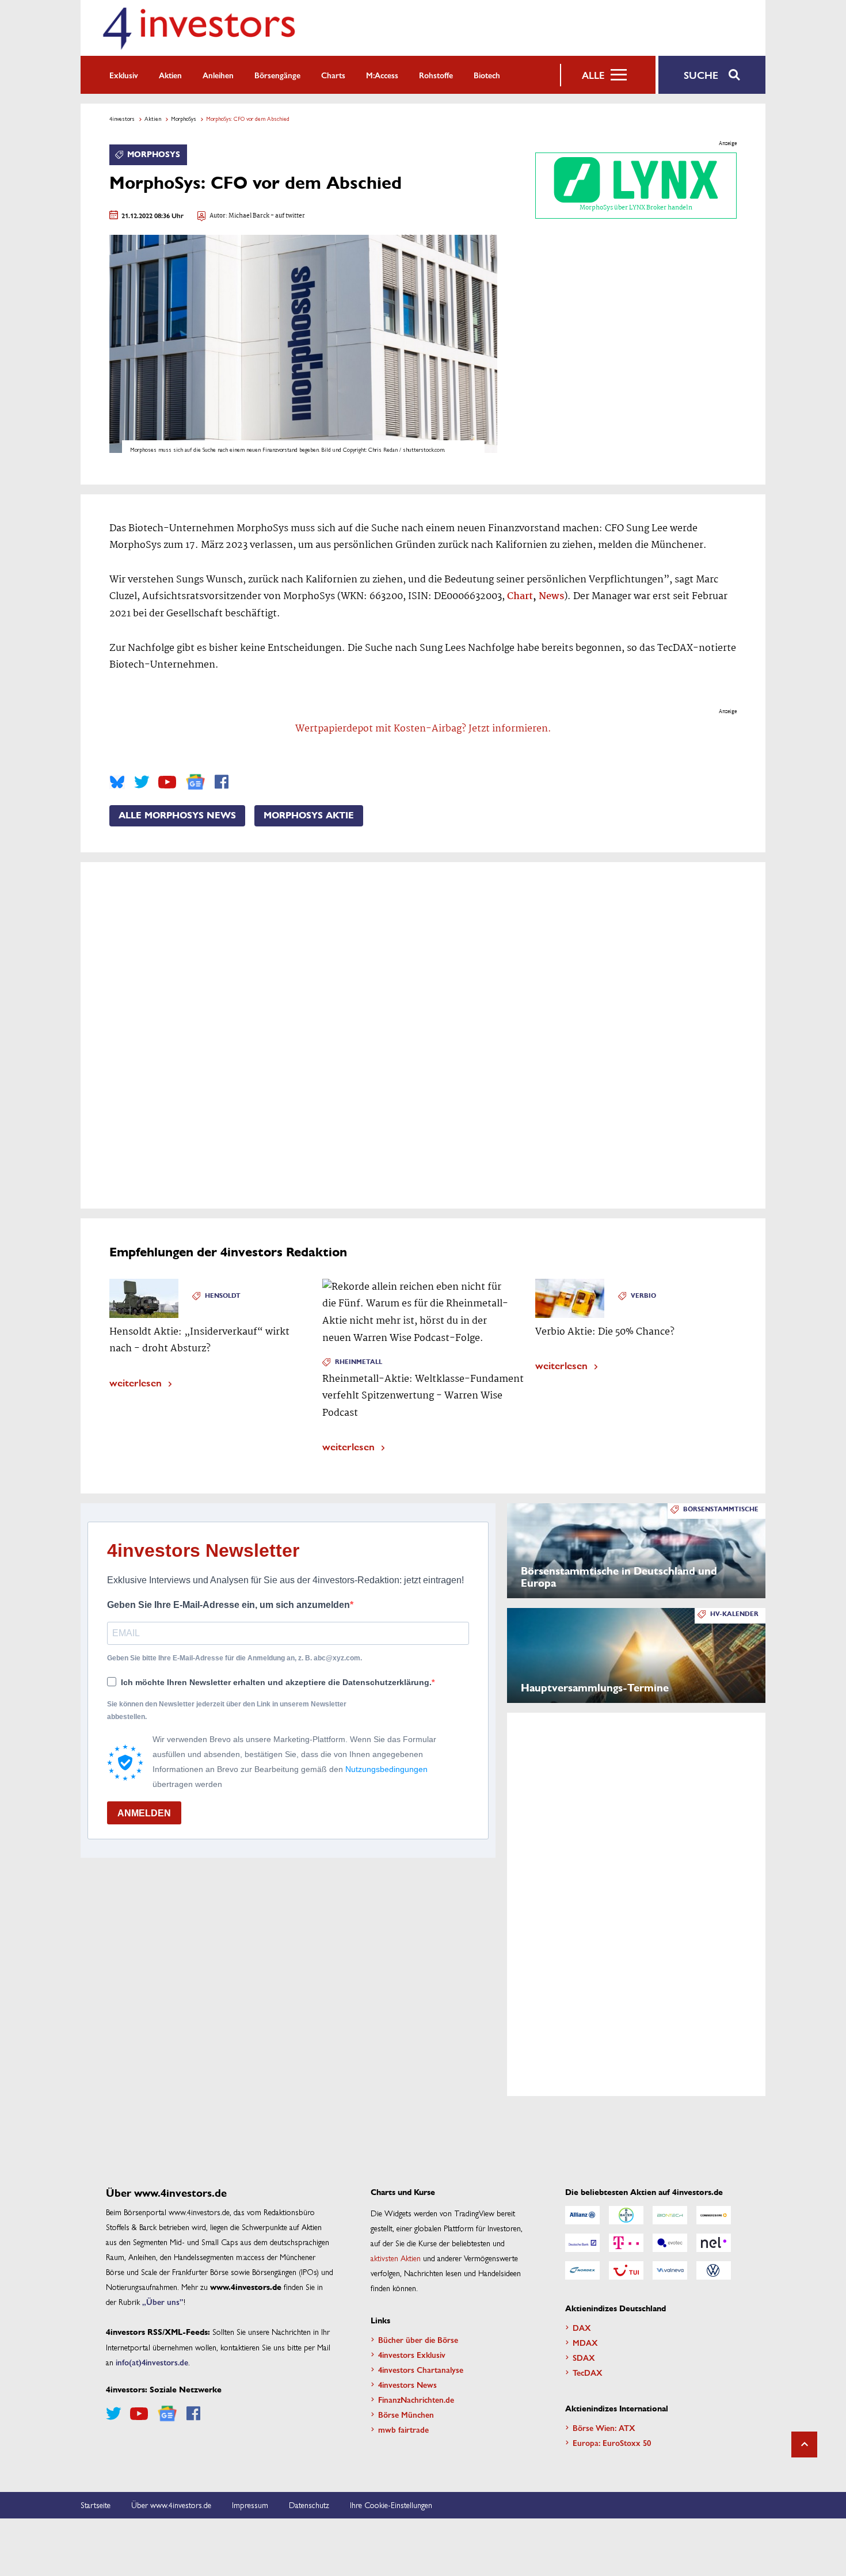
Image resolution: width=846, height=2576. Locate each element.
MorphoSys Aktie (309, 816)
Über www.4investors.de (171, 2505)
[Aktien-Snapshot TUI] (626, 2270)
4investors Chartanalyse (421, 2369)
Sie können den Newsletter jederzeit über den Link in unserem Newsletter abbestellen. (227, 1710)
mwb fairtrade (403, 2429)
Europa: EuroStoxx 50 (612, 2442)
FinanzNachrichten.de (416, 2399)
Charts (333, 75)
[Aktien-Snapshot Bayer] (626, 2215)
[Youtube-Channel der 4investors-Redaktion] (167, 782)
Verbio (643, 1296)
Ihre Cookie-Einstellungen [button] (391, 2505)
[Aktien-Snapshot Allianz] (582, 2215)
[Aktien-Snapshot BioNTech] (670, 2215)
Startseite (96, 2505)
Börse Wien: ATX (604, 2428)
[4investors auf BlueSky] (117, 782)
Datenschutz (309, 2505)
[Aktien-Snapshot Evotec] (670, 2243)
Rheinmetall (359, 1362)
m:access (382, 75)
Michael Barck (249, 216)
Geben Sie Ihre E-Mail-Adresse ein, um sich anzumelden (228, 1605)
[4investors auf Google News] (195, 782)
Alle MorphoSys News (177, 816)
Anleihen (218, 75)
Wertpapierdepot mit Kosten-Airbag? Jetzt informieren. (423, 729)
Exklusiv (124, 75)
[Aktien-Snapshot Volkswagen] (714, 2270)
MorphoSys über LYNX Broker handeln (636, 208)
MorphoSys (184, 119)
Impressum (250, 2505)
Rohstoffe (436, 75)
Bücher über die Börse (418, 2339)
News (551, 597)
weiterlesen (136, 1382)
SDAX (584, 2357)
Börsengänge (277, 75)
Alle (593, 75)
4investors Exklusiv (412, 2354)
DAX (582, 2327)
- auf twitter (287, 216)
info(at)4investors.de (152, 2362)
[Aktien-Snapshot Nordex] (582, 2270)
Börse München (406, 2414)
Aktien (170, 75)
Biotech (487, 75)
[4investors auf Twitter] (142, 782)
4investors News (407, 2384)
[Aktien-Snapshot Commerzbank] (714, 2215)
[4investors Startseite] (199, 28)
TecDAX (588, 2372)
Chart (520, 597)
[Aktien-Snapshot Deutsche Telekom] (626, 2243)
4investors (122, 119)
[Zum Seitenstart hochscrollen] (804, 2444)
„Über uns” (163, 2301)
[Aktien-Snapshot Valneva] (670, 2270)
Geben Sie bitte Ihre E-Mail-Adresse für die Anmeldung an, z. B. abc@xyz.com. (235, 1658)
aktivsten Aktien (396, 2258)
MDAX (585, 2342)
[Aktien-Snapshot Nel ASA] (714, 2243)
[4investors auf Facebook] (222, 782)
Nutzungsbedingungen (386, 1769)
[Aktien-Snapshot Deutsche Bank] (582, 2243)
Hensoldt (223, 1296)
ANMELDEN (144, 1813)
